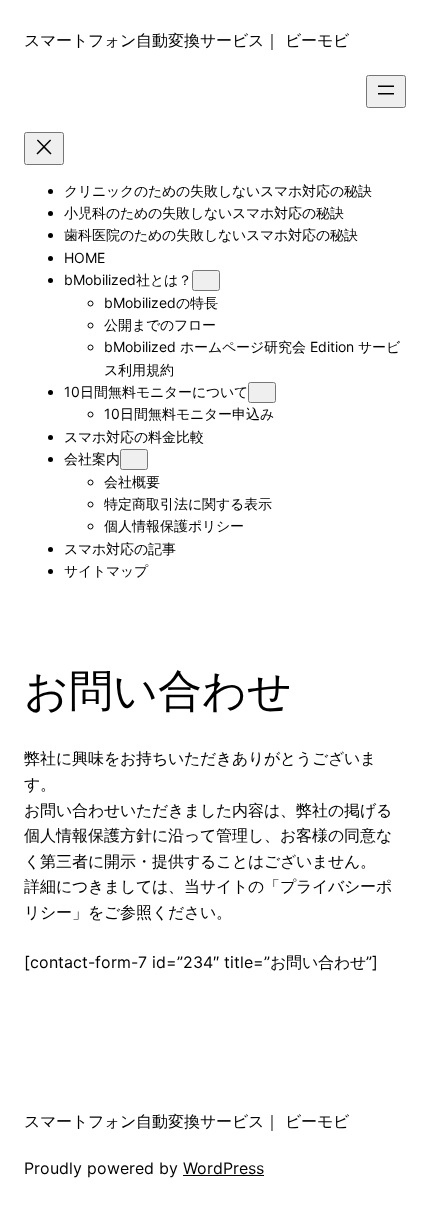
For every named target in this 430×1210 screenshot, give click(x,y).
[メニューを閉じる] (44, 148)
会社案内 (92, 458)
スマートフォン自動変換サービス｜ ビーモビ (186, 40)
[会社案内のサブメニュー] (134, 459)
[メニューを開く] (386, 91)
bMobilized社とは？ (128, 279)
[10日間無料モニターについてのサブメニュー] (262, 392)
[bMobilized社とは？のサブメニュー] (206, 280)
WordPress (223, 1168)
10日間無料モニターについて (156, 391)
